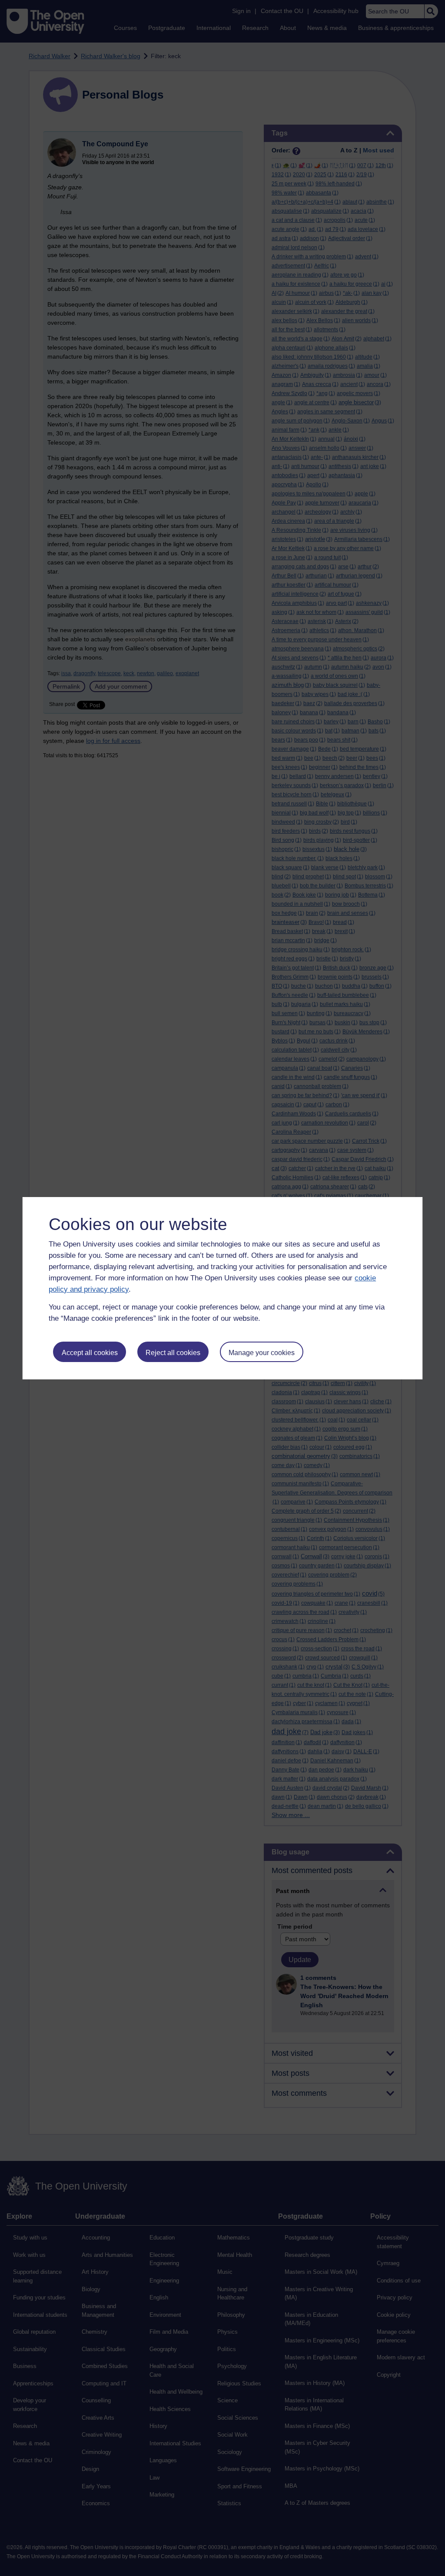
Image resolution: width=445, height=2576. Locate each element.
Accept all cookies (90, 1353)
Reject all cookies (173, 1353)
